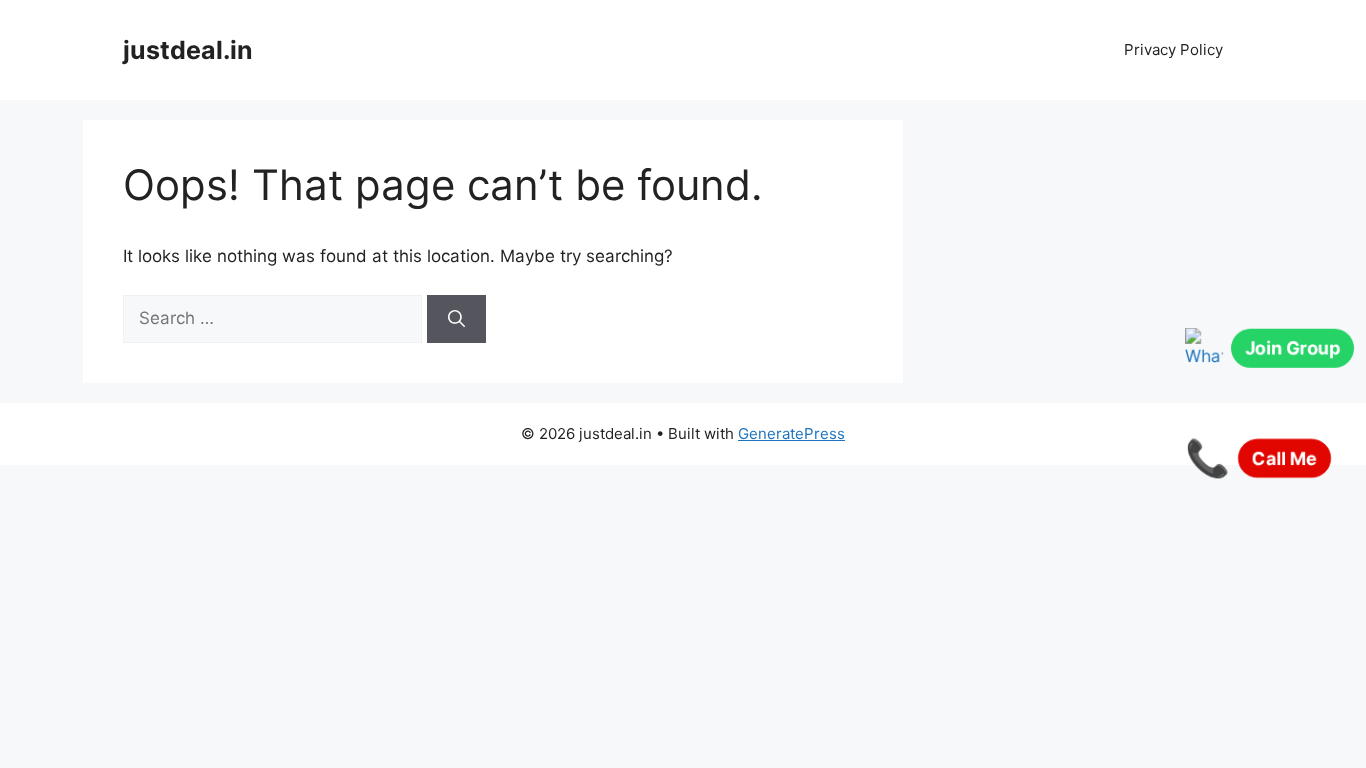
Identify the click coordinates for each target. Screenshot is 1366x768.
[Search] (456, 319)
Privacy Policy (1173, 49)
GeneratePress (791, 433)
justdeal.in (188, 50)
